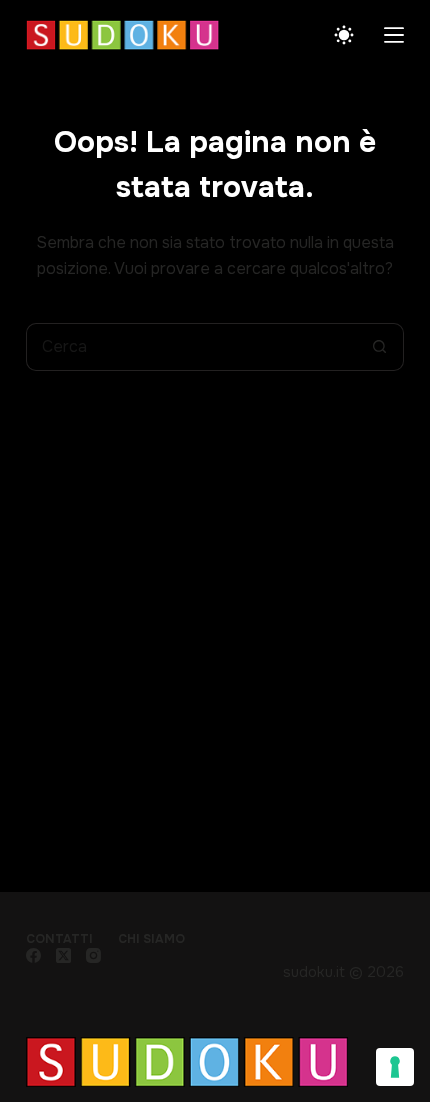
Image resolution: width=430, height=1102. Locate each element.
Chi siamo (151, 939)
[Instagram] (93, 955)
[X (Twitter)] (63, 955)
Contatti (59, 939)
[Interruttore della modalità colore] (344, 35)
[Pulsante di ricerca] (380, 347)
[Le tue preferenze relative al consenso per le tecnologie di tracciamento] (395, 1067)
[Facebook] (33, 955)
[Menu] (394, 35)
